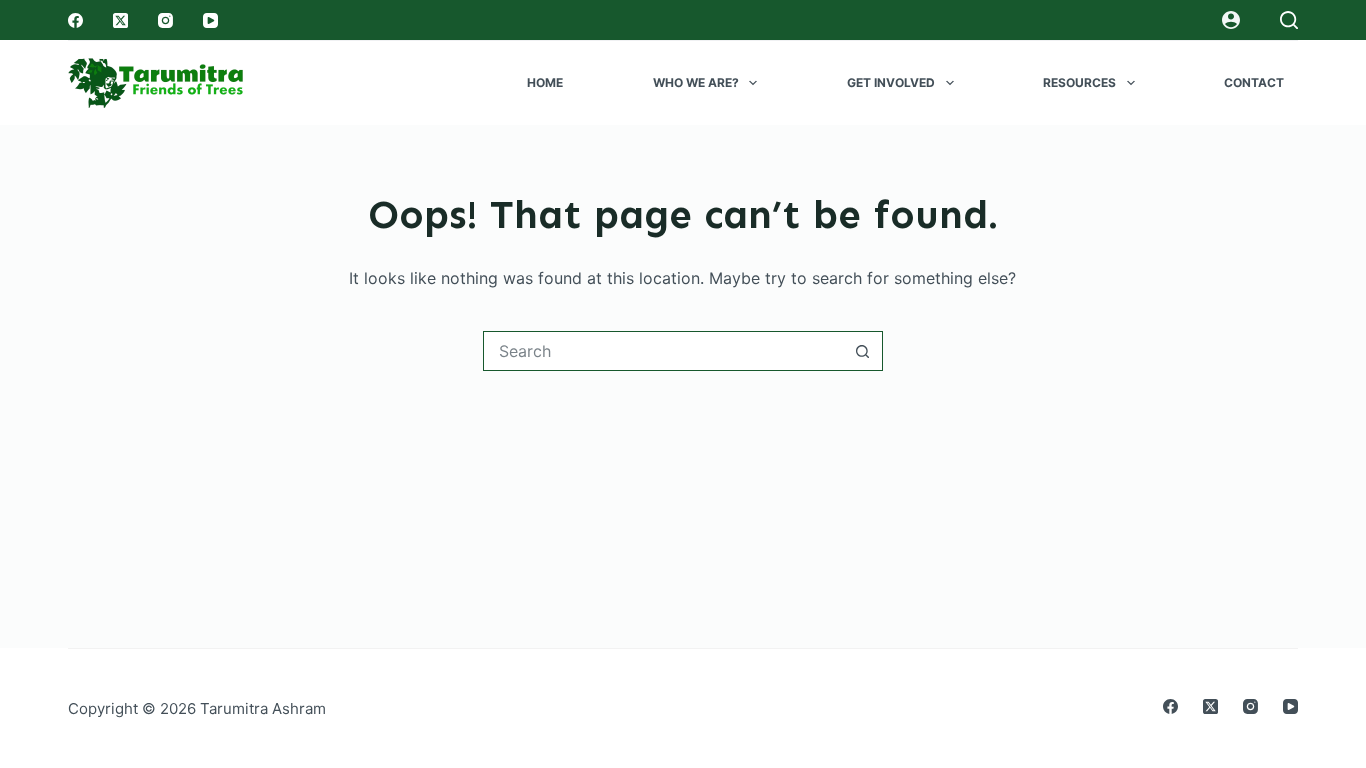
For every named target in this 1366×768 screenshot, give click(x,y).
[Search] (1289, 20)
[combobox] (664, 351)
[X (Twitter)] (120, 20)
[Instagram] (165, 20)
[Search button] (863, 351)
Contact (1254, 82)
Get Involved (891, 82)
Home (545, 82)
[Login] (1231, 20)
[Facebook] (75, 20)
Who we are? (696, 82)
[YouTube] (210, 20)
